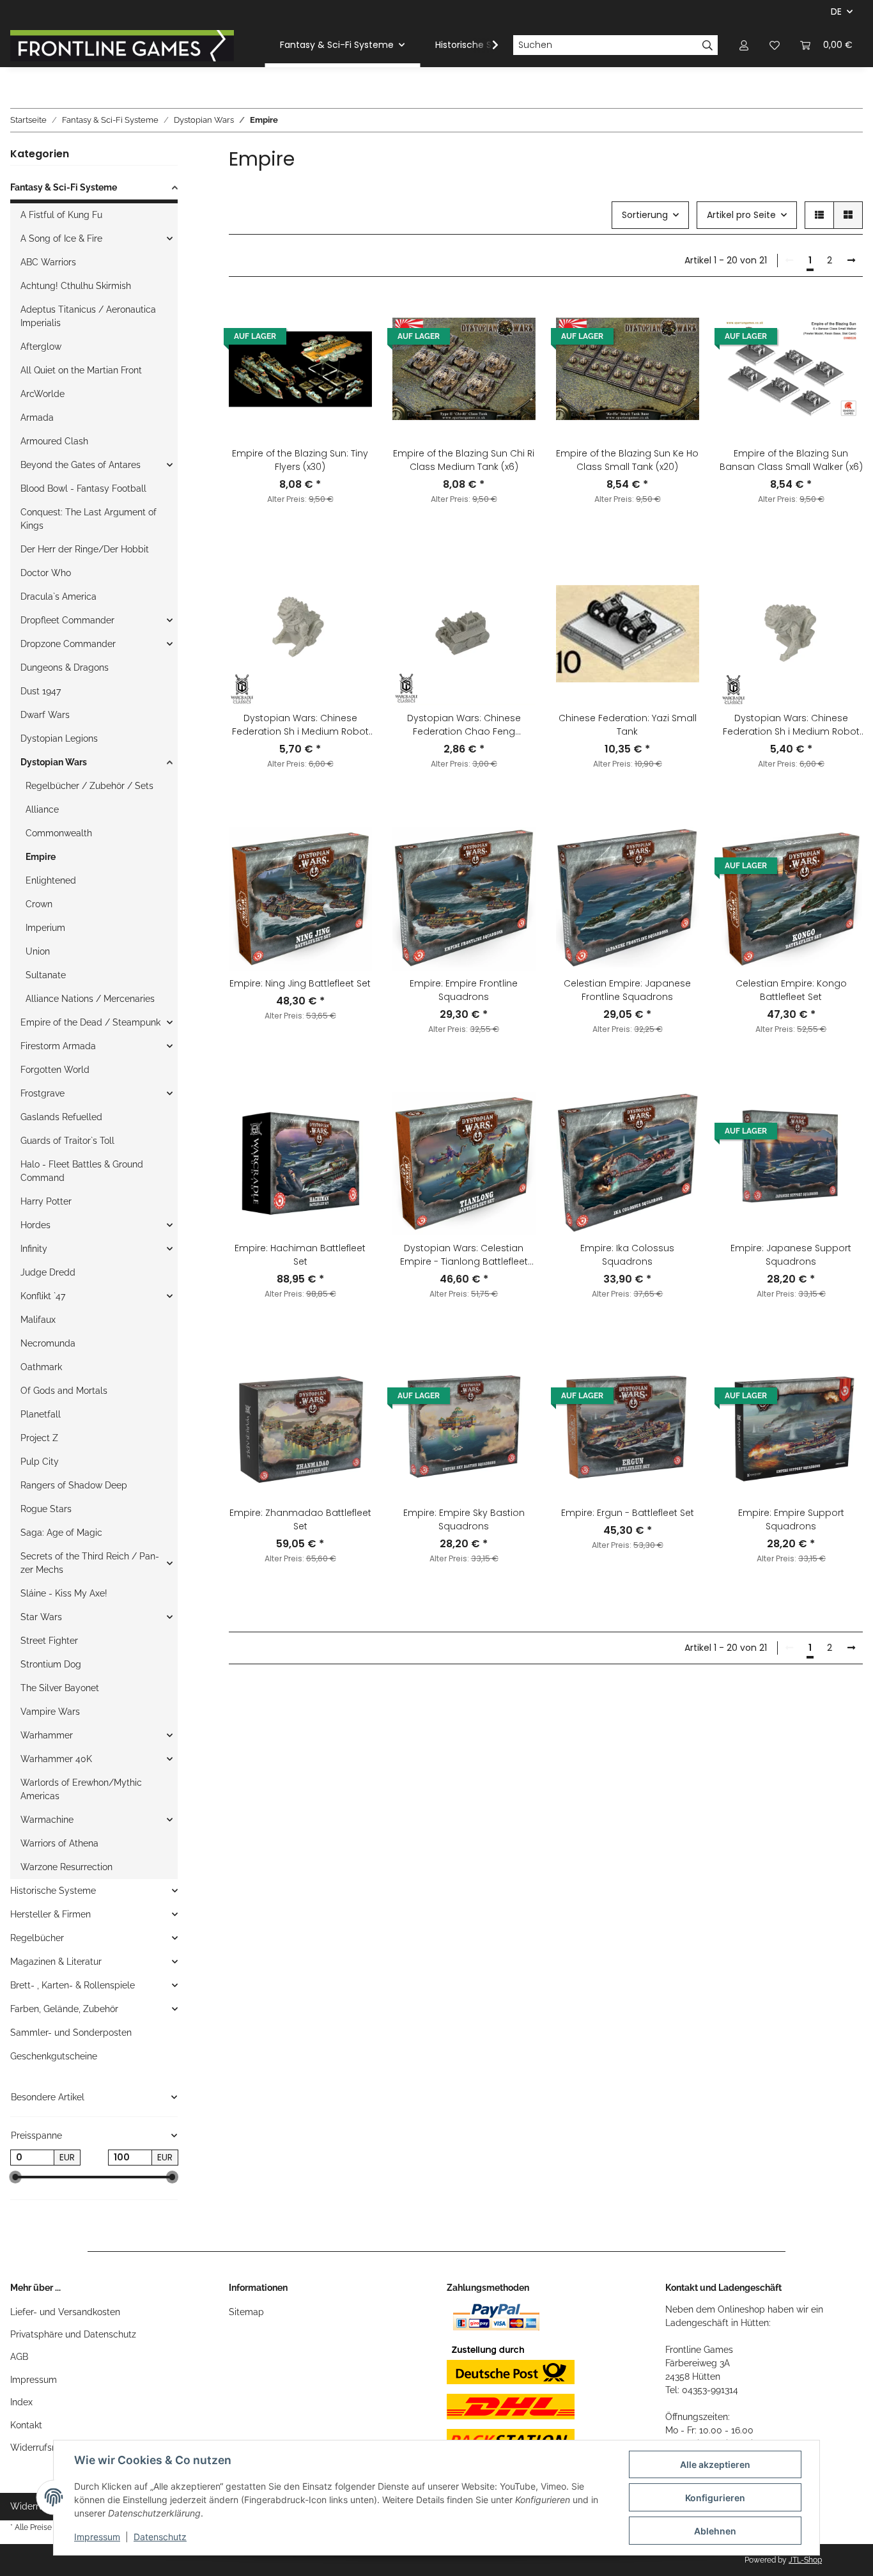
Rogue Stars (46, 1509)
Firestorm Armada (58, 1046)
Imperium (45, 928)
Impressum (34, 2380)
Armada (37, 418)
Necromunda (48, 1343)
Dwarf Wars (45, 715)
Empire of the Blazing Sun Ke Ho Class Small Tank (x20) (627, 460)
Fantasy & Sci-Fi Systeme (64, 187)
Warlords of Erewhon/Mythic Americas (81, 1789)
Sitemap (246, 2312)
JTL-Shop (805, 2560)
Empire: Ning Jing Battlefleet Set (300, 983)
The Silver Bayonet (60, 1688)
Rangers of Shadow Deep (74, 1485)
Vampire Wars (50, 1712)
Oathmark (41, 1367)
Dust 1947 (41, 691)
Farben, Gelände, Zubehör (64, 2009)
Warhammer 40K (56, 1759)
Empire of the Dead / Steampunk (90, 1022)
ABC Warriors (48, 262)
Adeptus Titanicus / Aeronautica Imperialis (88, 316)
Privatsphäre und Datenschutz (73, 2334)
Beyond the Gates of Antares (81, 465)
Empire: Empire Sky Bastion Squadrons (464, 1519)
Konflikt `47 (43, 1296)
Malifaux (38, 1320)
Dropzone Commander (68, 644)
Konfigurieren (715, 2498)
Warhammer (47, 1735)
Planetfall (41, 1414)
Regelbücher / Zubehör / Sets (89, 786)
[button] (744, 45)
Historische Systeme (53, 1891)
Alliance (42, 809)
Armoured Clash (54, 441)
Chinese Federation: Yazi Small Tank (628, 725)
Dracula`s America (58, 597)
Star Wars (41, 1617)
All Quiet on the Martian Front (81, 370)
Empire (41, 857)
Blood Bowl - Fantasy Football (83, 488)
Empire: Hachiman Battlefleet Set (300, 1255)
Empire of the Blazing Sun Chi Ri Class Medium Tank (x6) (464, 460)
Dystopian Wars (54, 762)
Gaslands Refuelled (61, 1117)
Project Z (39, 1438)
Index (21, 2402)
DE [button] (836, 12)
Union (38, 951)
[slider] (15, 2178)
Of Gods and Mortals (64, 1391)
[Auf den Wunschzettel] (350, 319)
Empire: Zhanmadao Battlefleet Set (300, 1519)
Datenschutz (160, 2537)
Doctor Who (46, 573)
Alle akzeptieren (715, 2464)
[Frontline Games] (122, 45)
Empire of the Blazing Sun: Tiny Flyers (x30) (300, 460)
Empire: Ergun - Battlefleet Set (628, 1513)
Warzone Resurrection (66, 1867)
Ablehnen (715, 2531)
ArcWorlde (42, 394)
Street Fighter (49, 1641)
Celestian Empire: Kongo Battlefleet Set (791, 990)
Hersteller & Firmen (50, 1914)
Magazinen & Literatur (56, 1962)
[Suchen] (708, 45)
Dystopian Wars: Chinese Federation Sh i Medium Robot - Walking (791, 725)
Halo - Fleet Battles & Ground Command (82, 1171)
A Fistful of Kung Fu (61, 215)
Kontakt (26, 2425)
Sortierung (645, 215)
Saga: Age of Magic (61, 1533)
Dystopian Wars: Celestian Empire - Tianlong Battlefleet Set (464, 1255)
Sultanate (46, 975)
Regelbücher (37, 1938)
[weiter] (851, 261)
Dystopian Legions (59, 738)
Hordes (35, 1225)
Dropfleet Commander (67, 620)
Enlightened (51, 880)
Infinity (34, 1249)
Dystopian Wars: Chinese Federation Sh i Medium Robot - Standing (300, 725)
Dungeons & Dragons (65, 667)
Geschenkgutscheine (54, 2056)
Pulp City (40, 1462)
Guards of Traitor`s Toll (67, 1141)
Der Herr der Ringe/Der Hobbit (85, 549)
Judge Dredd (48, 1272)
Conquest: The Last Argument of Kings (89, 519)
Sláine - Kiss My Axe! (64, 1593)
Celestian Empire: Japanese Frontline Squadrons (627, 990)
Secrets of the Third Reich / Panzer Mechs (90, 1563)
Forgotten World (55, 1070)
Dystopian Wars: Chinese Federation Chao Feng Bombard (464, 725)
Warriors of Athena (59, 1843)
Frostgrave (42, 1093)
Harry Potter (46, 1201)
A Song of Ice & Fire (61, 238)
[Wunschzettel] (775, 45)
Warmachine (47, 1820)
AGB (19, 2357)
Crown (39, 904)
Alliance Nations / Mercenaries (90, 999)
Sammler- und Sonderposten (71, 2033)
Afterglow (41, 347)
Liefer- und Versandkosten (65, 2312)
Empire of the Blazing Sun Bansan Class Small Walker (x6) (791, 460)
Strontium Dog (51, 1664)
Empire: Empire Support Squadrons (791, 1519)
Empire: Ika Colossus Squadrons (627, 1255)
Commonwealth (59, 833)
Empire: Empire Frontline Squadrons (464, 990)
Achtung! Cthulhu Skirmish (76, 286)
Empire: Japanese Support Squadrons (791, 1255)
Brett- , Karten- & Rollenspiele (73, 1985)
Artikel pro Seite (741, 215)
